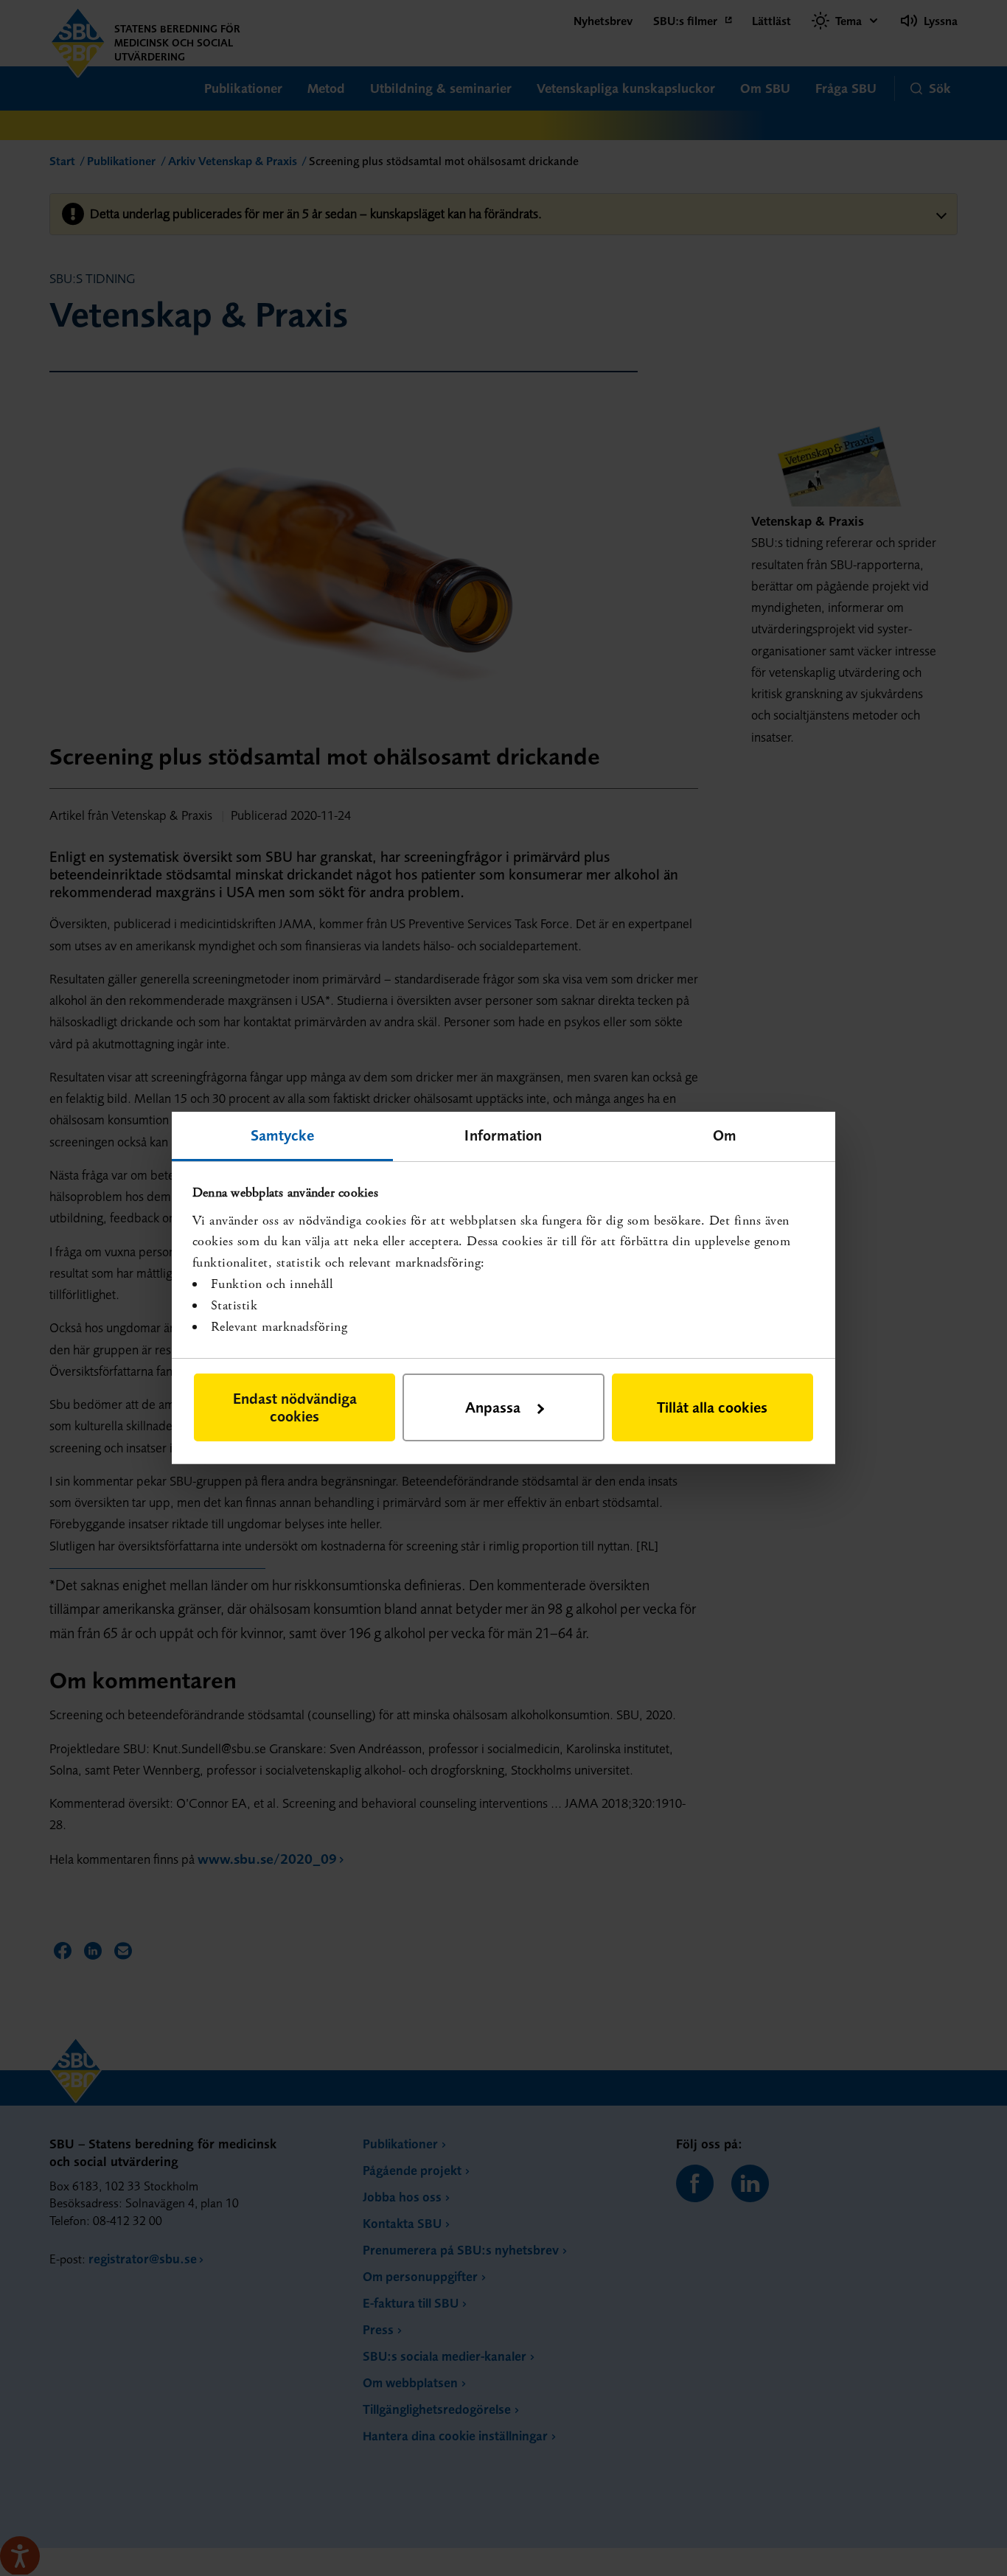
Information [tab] (503, 1135)
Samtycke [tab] (283, 1135)
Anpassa (493, 1407)
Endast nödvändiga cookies (295, 1407)
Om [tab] (725, 1135)
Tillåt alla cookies (712, 1407)
